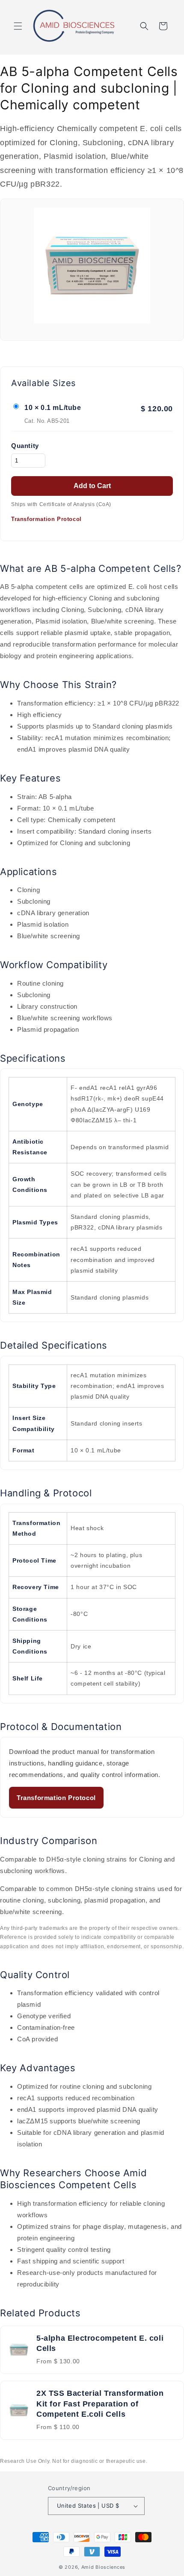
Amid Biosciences (103, 2567)
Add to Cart (92, 486)
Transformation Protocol (46, 519)
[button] (18, 26)
